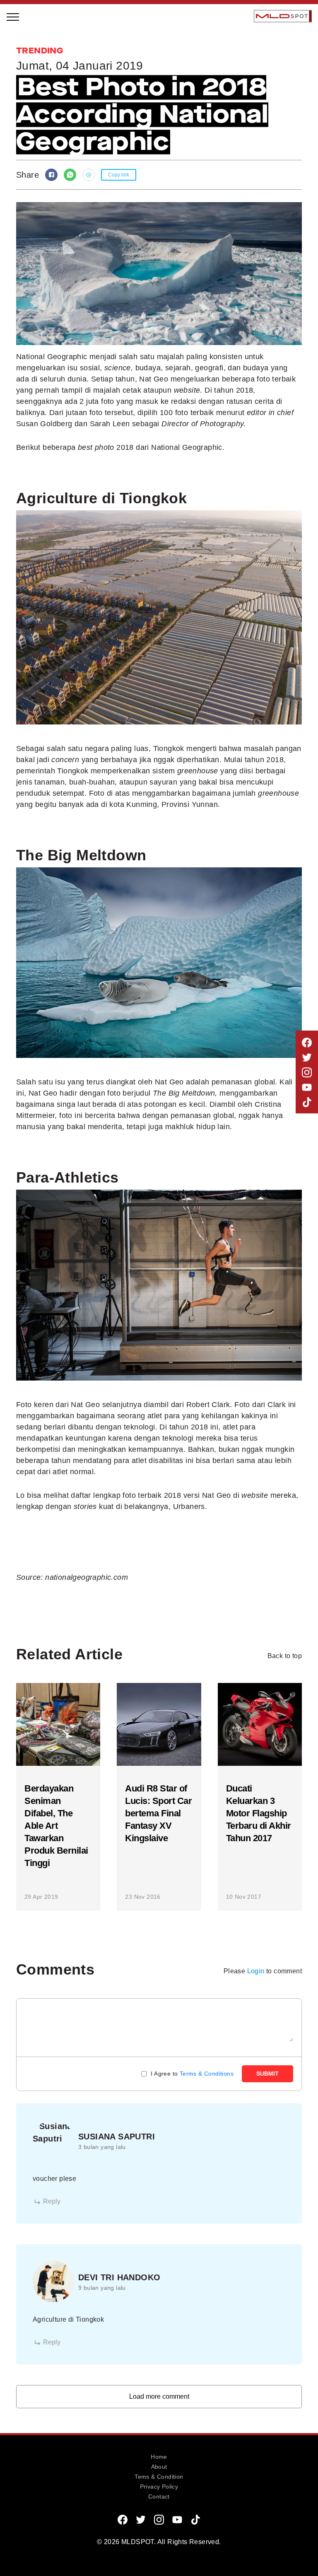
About (159, 2467)
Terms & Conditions (207, 2074)
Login (256, 1971)
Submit (267, 2074)
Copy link (119, 175)
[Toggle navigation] (13, 16)
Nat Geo (217, 1495)
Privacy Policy (159, 2487)
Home (159, 2457)
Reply (52, 2201)
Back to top (285, 1656)
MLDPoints (33, 193)
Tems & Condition (159, 2477)
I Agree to (192, 2074)
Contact (159, 2496)
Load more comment (159, 2396)
